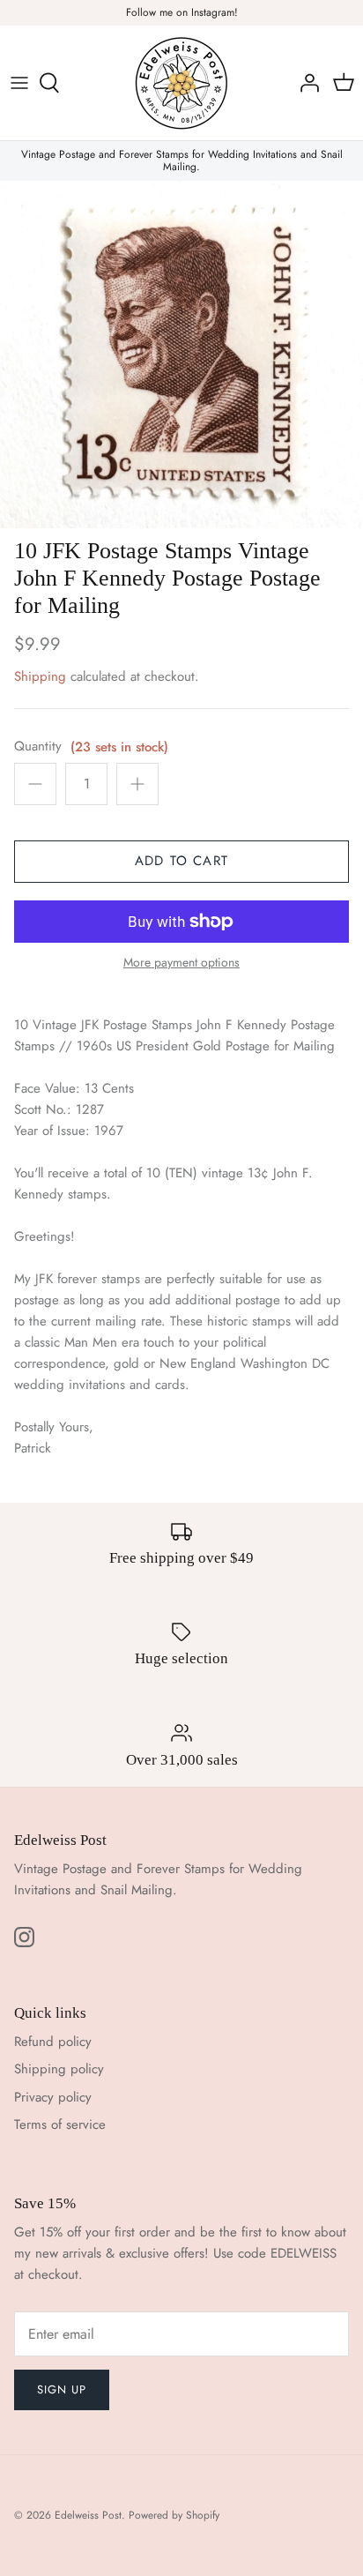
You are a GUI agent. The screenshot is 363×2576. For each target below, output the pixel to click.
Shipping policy (59, 2069)
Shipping (40, 676)
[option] (181, 355)
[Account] (305, 83)
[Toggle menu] (19, 83)
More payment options (181, 963)
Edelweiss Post (88, 2515)
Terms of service (60, 2124)
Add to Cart (181, 861)
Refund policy (53, 2042)
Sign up (62, 2389)
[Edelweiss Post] (181, 83)
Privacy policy (53, 2097)
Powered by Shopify (174, 2515)
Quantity (38, 747)
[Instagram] (24, 1937)
